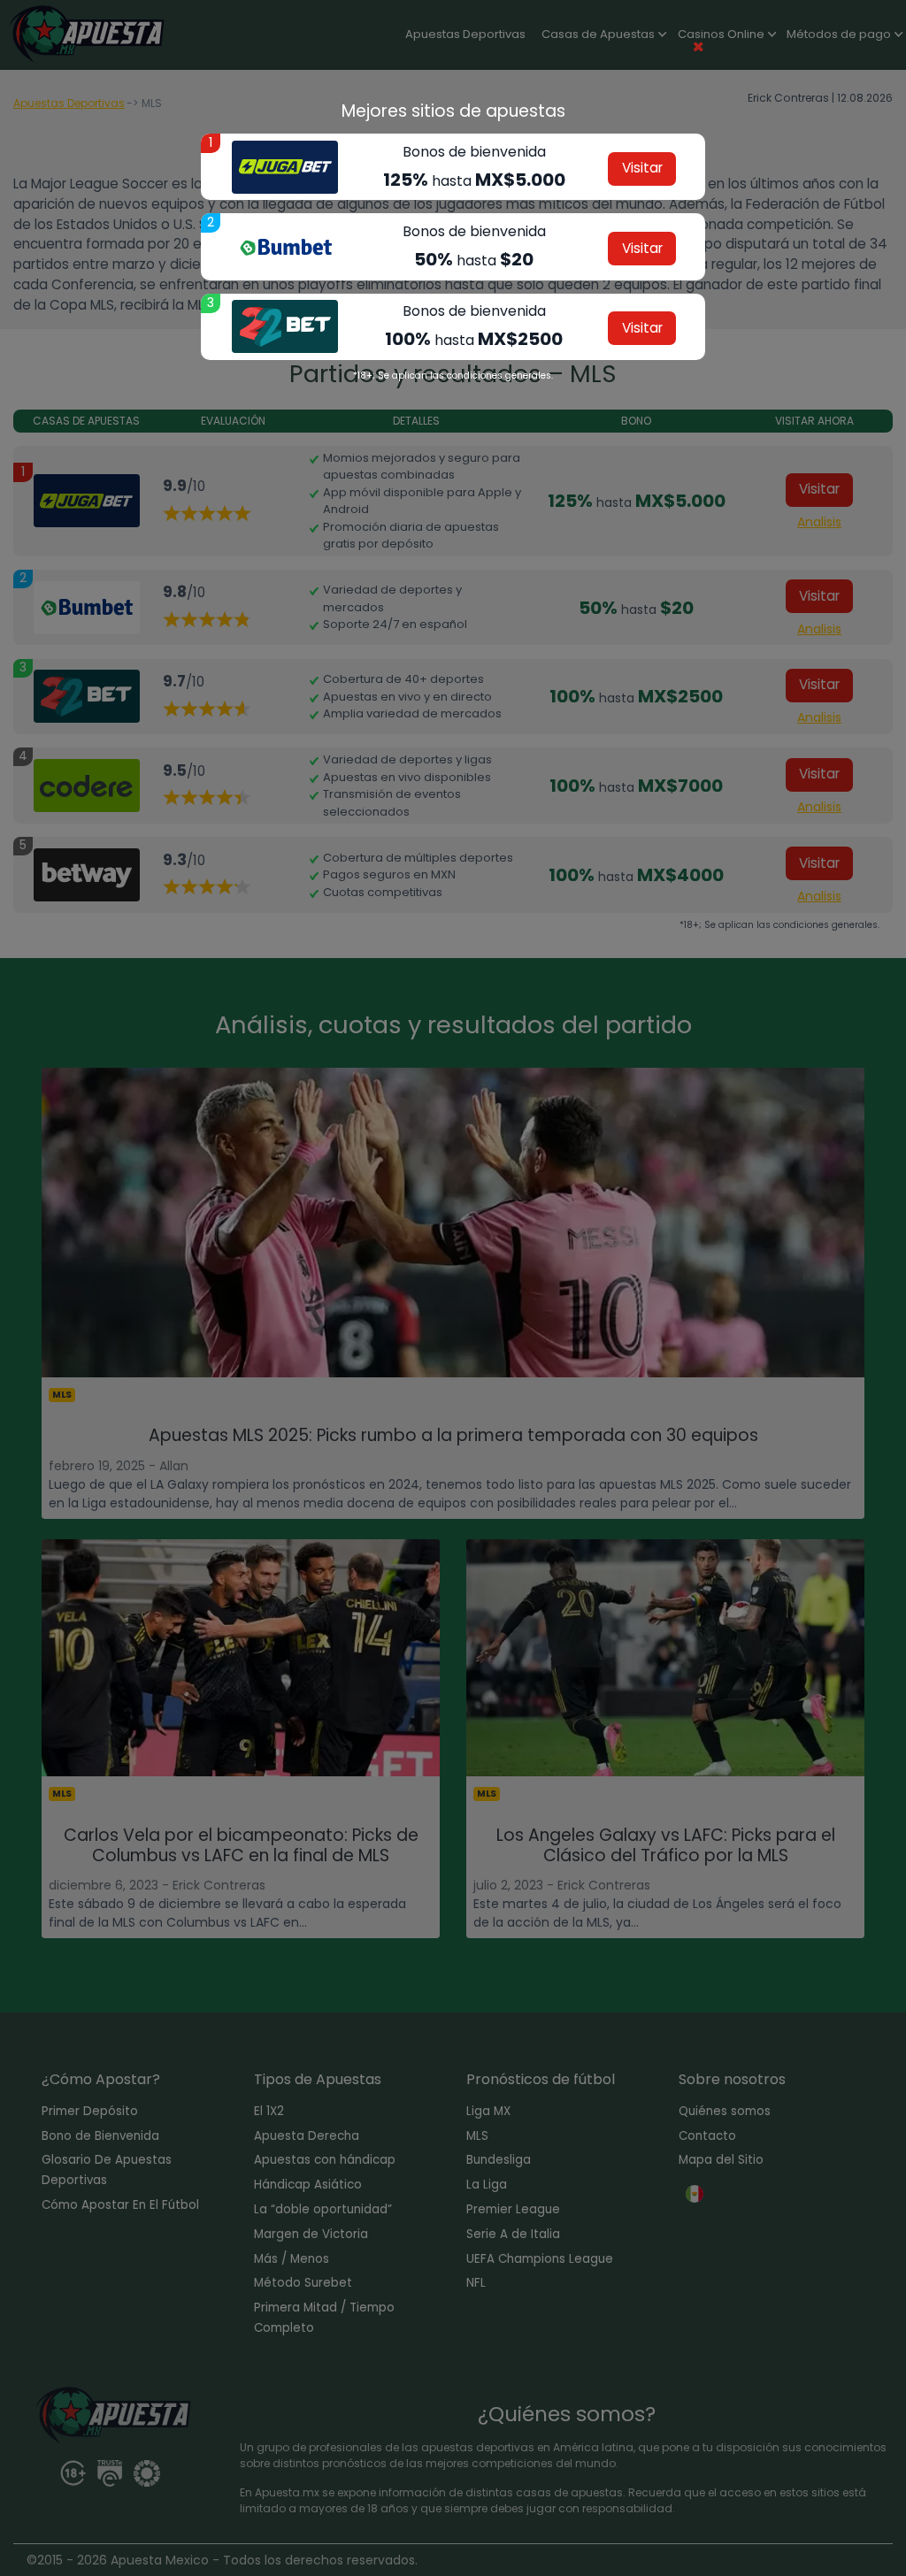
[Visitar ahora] (285, 167)
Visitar (642, 168)
